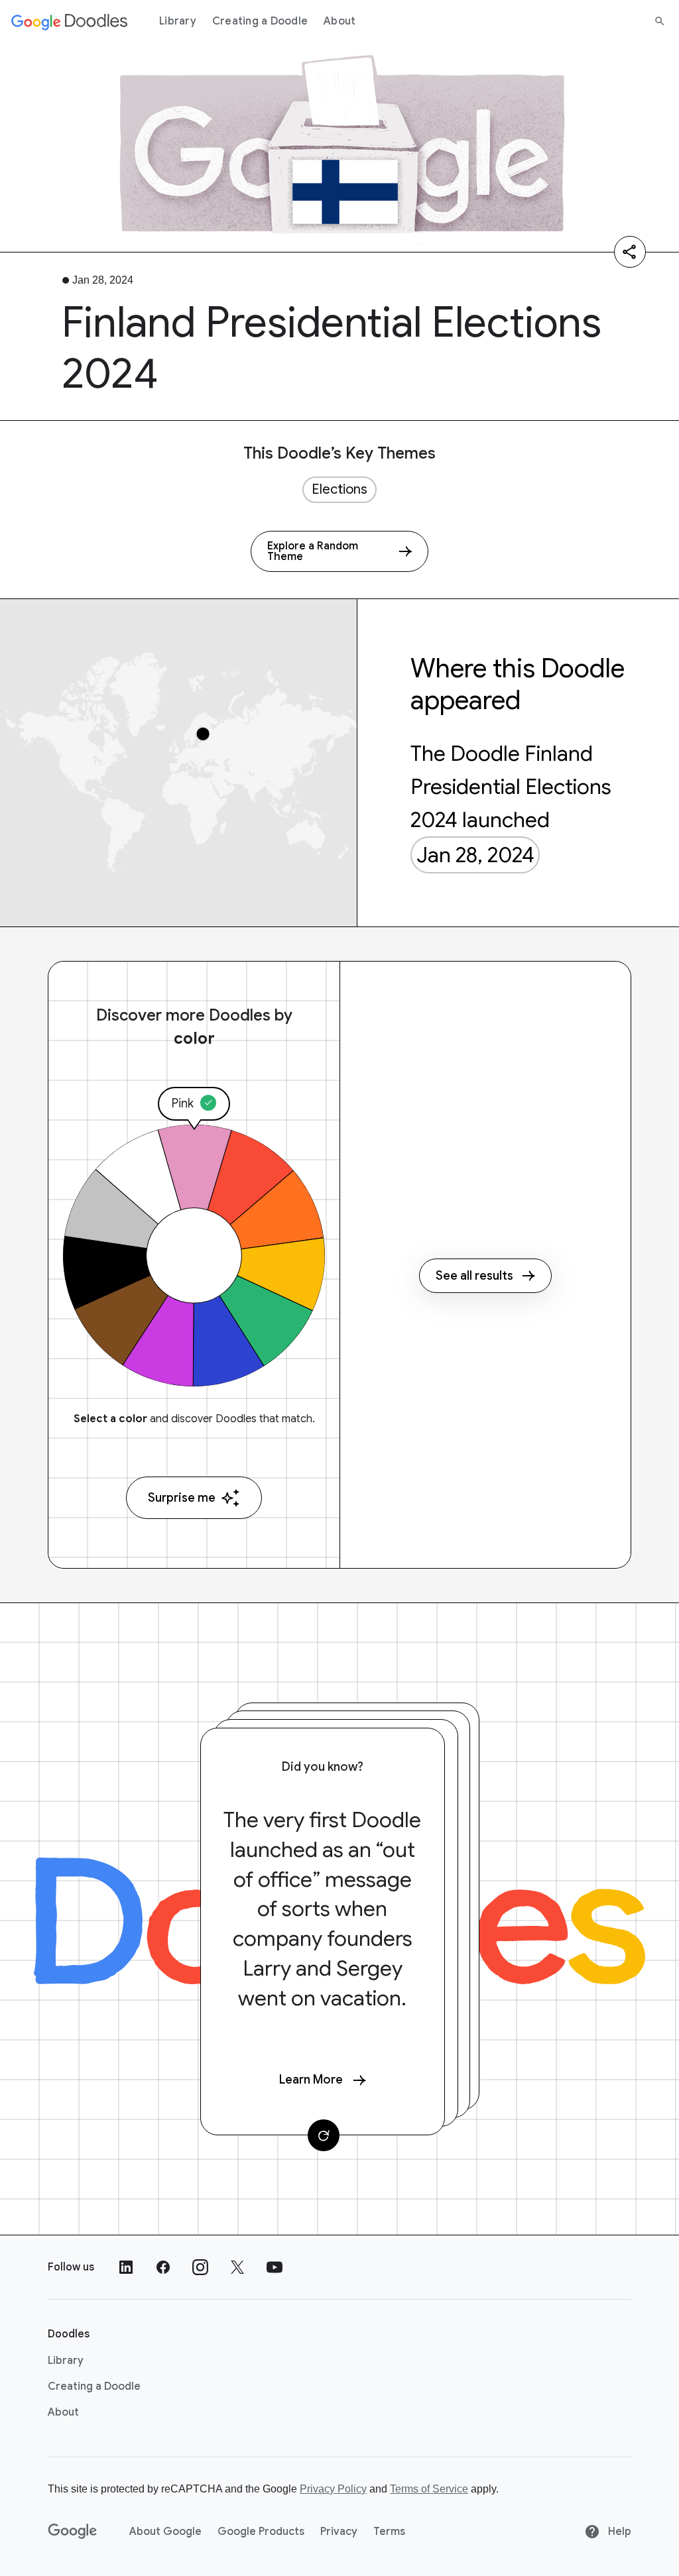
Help (618, 2532)
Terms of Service (429, 2489)
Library (178, 21)
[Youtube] (275, 2267)
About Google (165, 2532)
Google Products (261, 2532)
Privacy (339, 2532)
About (339, 21)
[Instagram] (200, 2267)
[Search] (660, 21)
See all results (474, 1276)
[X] (237, 2267)
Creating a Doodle (260, 21)
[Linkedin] (126, 2267)
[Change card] (324, 2135)
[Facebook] (163, 2267)
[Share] (630, 252)
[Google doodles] (70, 21)
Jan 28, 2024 (475, 855)
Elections (339, 489)
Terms (389, 2532)
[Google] (73, 2532)
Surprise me (182, 1498)
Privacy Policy (333, 2489)
